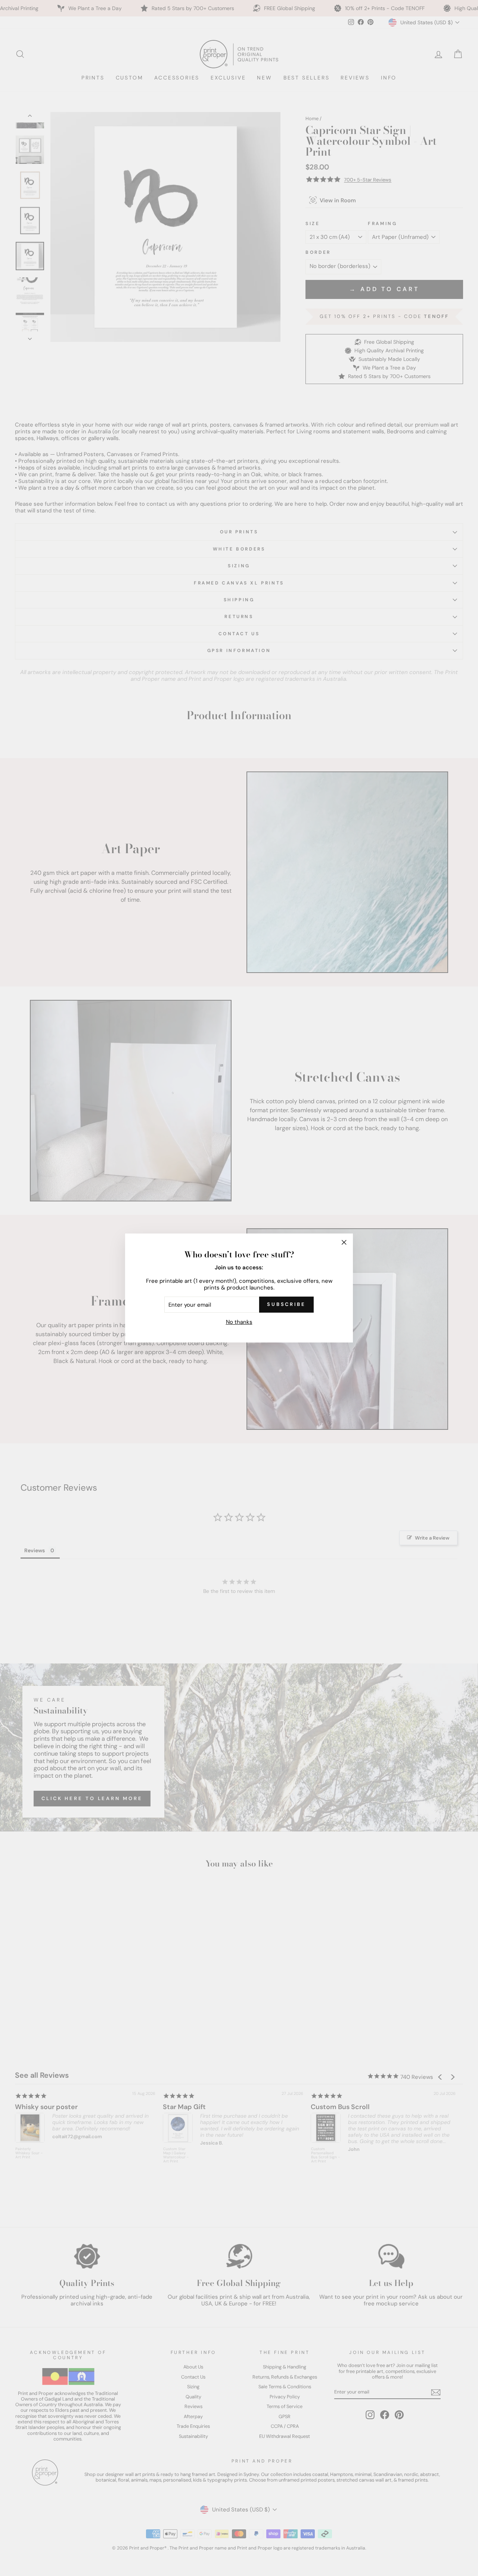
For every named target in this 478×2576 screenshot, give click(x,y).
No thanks (239, 1322)
